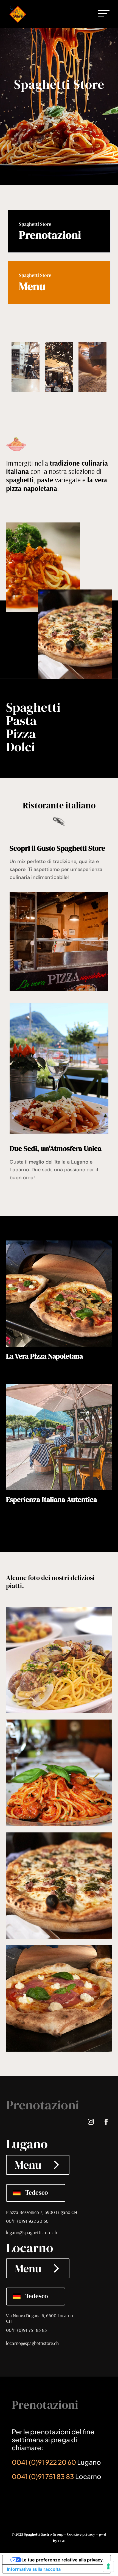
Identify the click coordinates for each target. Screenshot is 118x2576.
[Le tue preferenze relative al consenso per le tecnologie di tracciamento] (108, 2566)
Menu (28, 2165)
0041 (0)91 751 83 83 (26, 2330)
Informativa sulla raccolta (34, 2569)
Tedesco (37, 2193)
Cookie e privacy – (83, 2534)
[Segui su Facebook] (106, 2122)
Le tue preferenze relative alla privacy (62, 2560)
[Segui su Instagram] (91, 2122)
